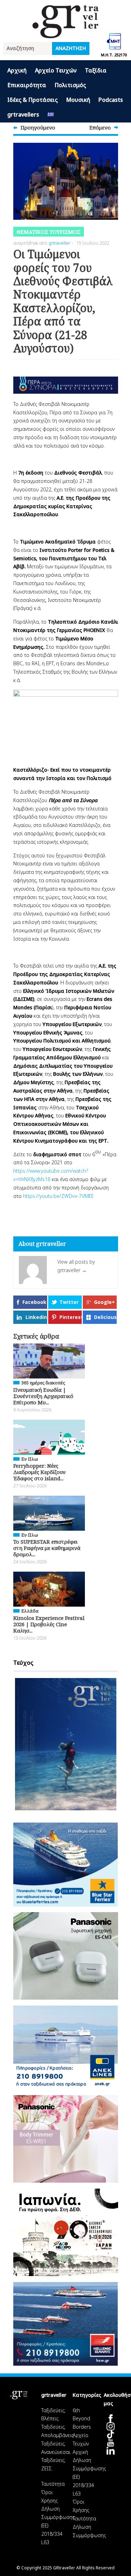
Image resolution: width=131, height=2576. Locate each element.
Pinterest (71, 1317)
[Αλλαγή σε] (51, 115)
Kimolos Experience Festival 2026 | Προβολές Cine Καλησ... (49, 1624)
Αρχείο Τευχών (56, 70)
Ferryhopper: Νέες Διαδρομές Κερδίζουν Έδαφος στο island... (39, 1472)
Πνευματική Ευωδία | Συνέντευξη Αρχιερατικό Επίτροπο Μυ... (43, 1396)
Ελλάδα (30, 1611)
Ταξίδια (96, 70)
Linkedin (36, 1317)
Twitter (69, 1302)
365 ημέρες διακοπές (43, 1383)
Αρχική (17, 70)
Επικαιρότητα (27, 85)
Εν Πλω (30, 1459)
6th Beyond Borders (82, 2419)
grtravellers (23, 114)
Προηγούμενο (38, 127)
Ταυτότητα (53, 2484)
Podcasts (111, 100)
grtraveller (59, 243)
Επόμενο (100, 127)
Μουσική (78, 100)
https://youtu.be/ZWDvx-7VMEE (58, 1196)
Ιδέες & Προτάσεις (32, 100)
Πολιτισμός (70, 85)
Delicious (105, 1317)
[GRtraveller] (66, 34)
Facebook (34, 1302)
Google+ (104, 1302)
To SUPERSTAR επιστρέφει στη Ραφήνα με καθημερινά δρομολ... (47, 1548)
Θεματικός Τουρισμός (49, 232)
